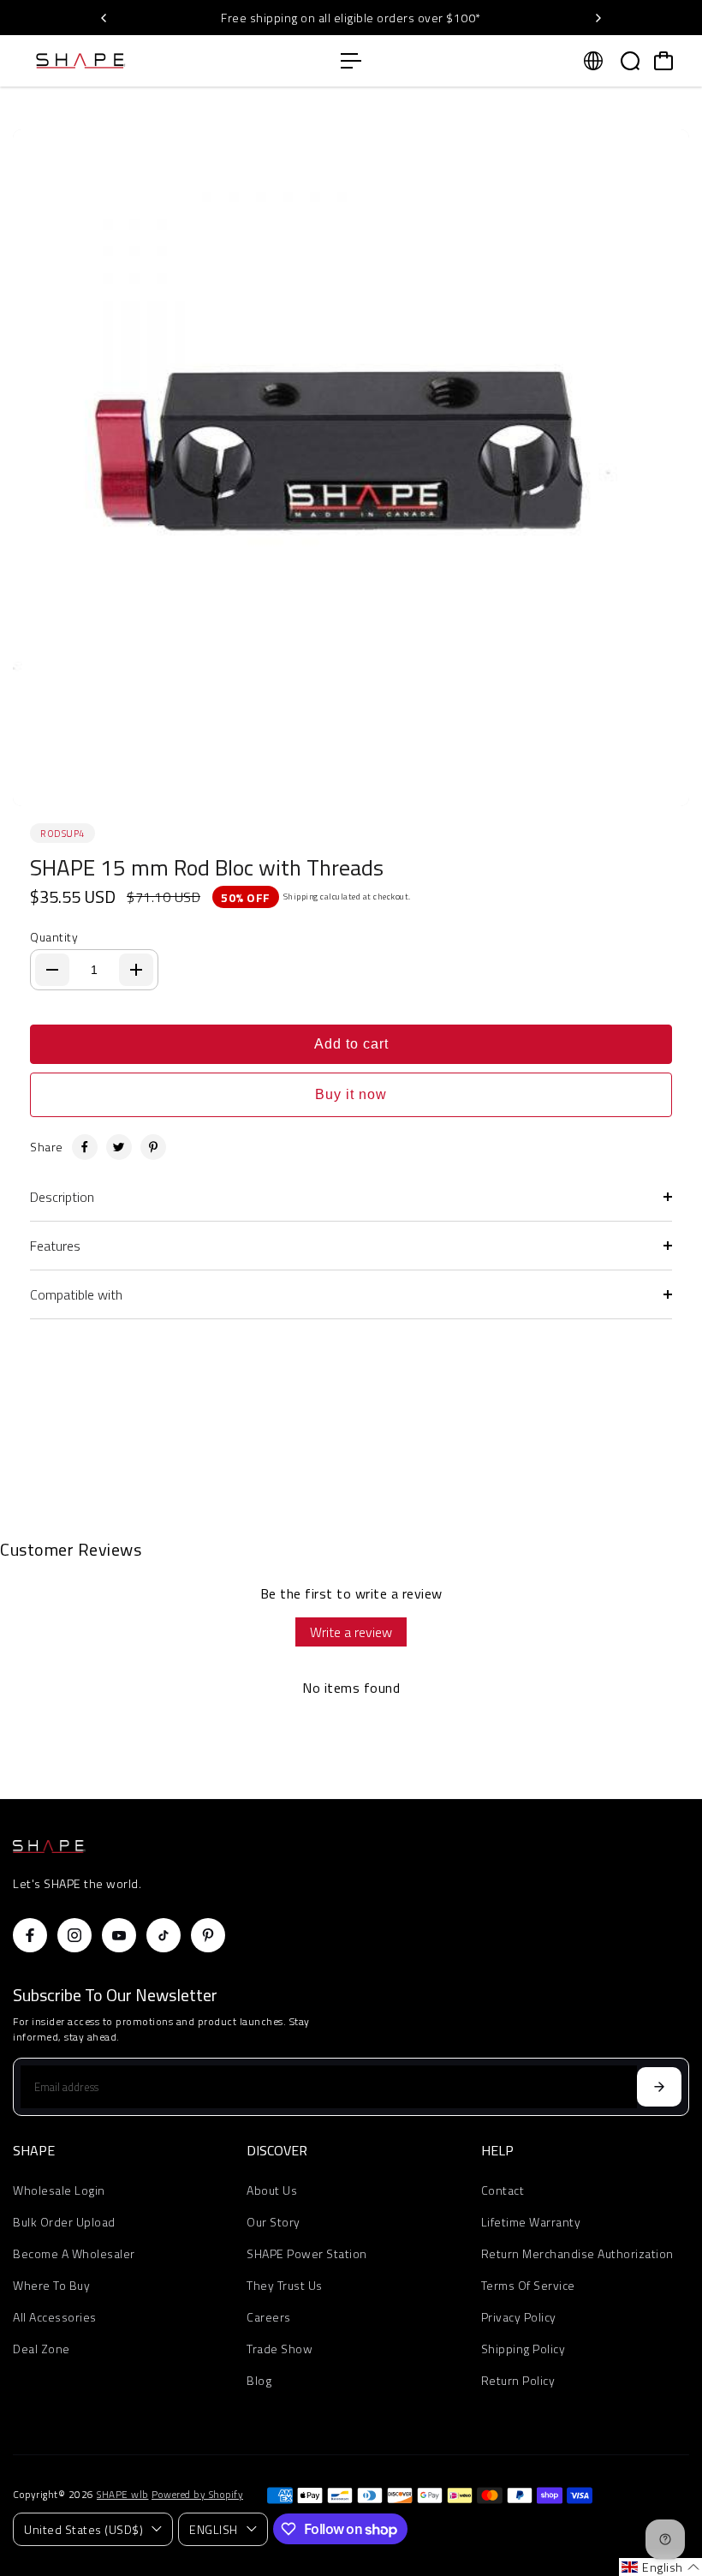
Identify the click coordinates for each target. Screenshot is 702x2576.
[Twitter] (119, 1147)
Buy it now (351, 1094)
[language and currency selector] (593, 61)
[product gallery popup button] (657, 787)
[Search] (630, 61)
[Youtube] (119, 1935)
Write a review (351, 1632)
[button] (660, 2567)
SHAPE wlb (123, 2495)
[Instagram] (74, 1935)
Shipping (301, 897)
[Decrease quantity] (52, 970)
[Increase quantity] (136, 970)
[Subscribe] (659, 2087)
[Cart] (663, 61)
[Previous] (104, 18)
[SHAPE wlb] (133, 61)
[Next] (598, 18)
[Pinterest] (153, 1147)
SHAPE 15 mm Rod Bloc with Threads (207, 868)
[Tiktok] (164, 1935)
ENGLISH (214, 2529)
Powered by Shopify (197, 2495)
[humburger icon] (351, 61)
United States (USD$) (83, 2529)
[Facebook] (85, 1147)
